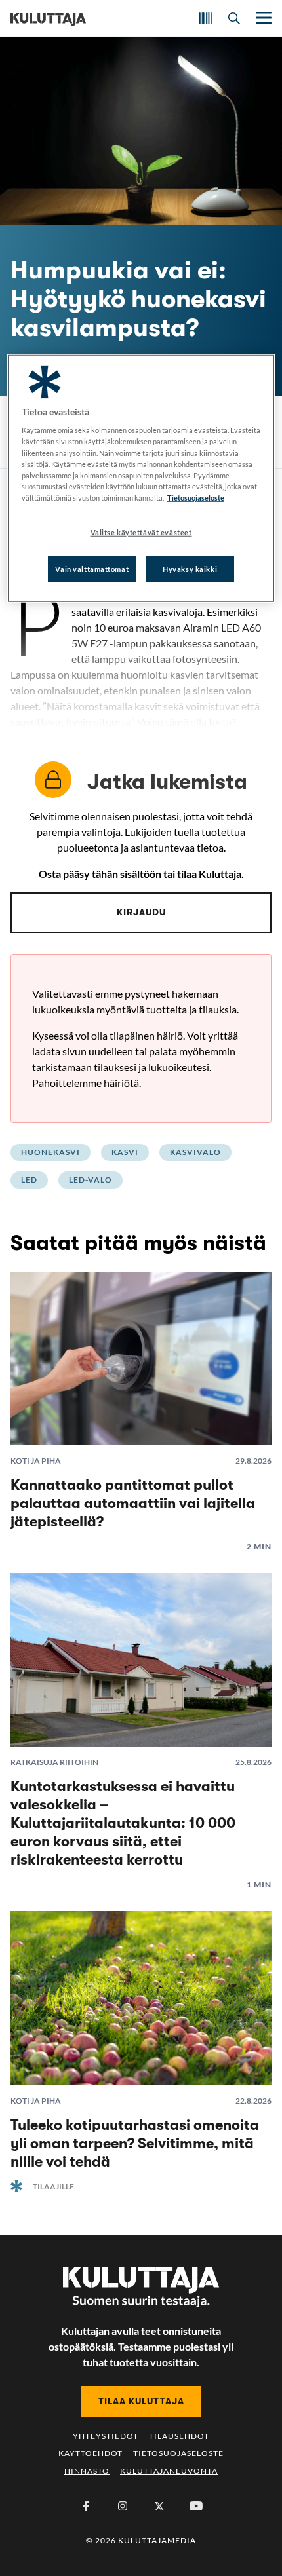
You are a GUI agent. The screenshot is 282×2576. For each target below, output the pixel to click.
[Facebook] (86, 2506)
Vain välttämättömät (92, 568)
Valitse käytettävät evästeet (141, 532)
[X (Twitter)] (159, 2506)
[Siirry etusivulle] (48, 18)
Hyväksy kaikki (190, 568)
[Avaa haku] (234, 18)
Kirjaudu (141, 912)
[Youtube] (196, 2506)
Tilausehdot (179, 2436)
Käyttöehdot (91, 2453)
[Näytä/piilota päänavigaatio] (262, 18)
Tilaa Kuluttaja (141, 2401)
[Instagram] (123, 2506)
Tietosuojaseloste (178, 2453)
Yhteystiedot (106, 2436)
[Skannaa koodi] (206, 18)
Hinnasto (87, 2471)
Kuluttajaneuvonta (169, 2471)
